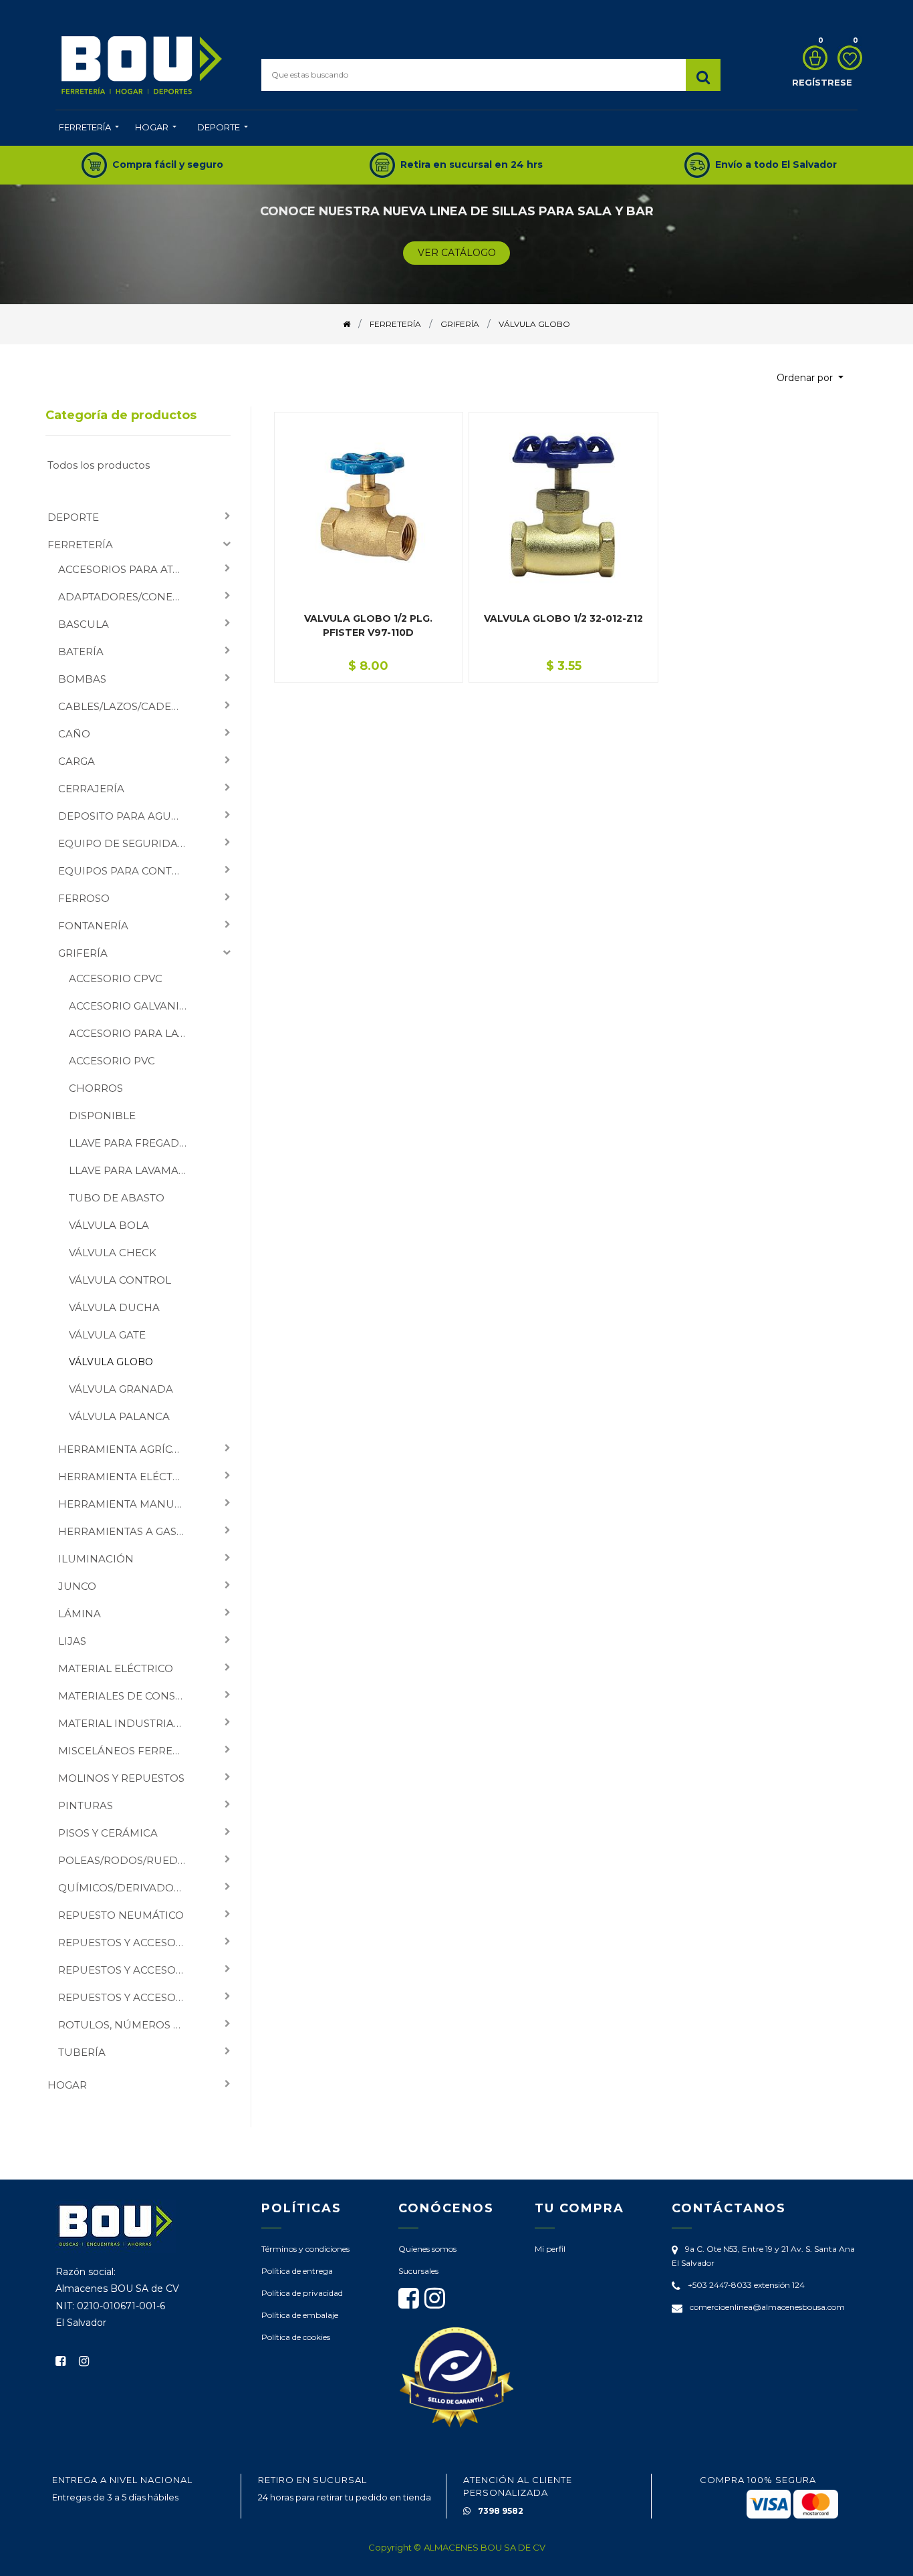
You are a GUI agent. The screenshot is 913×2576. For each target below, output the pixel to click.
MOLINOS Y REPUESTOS (121, 1778)
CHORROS (96, 1088)
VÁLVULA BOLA (109, 1225)
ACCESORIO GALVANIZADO (133, 1006)
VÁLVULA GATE (107, 1335)
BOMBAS (82, 679)
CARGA (77, 761)
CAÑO (74, 734)
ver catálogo (457, 253)
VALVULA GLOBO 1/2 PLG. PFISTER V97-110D (368, 625)
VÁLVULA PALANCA (119, 1416)
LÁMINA (80, 1614)
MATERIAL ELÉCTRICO (116, 1668)
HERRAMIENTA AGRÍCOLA (126, 1449)
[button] (810, 378)
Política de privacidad (302, 2293)
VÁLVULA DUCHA (114, 1307)
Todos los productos (99, 465)
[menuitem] (89, 128)
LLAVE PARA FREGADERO (133, 1143)
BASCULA (84, 624)
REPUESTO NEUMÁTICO (121, 1915)
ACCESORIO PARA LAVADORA (133, 1033)
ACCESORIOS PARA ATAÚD (127, 569)
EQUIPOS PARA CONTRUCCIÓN (127, 871)
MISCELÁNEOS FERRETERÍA (127, 1751)
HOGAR (67, 2085)
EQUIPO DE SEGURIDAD (122, 843)
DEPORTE (73, 517)
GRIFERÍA (83, 953)
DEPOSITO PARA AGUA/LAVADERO (127, 816)
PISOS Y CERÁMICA (108, 1833)
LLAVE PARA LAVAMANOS (133, 1170)
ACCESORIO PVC (112, 1061)
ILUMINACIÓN (96, 1559)
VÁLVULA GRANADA (121, 1389)
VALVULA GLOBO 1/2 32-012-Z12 (563, 618)
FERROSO (84, 898)
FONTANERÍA (93, 926)
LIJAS (72, 1641)
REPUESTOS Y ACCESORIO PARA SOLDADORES (127, 1997)
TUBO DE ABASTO (117, 1198)
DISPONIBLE (102, 1116)
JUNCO (77, 1586)
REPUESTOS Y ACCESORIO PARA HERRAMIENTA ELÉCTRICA (127, 1943)
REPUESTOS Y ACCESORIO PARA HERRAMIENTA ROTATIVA (127, 1970)
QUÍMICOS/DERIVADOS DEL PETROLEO (127, 1888)
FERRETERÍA (80, 545)
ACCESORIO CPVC (116, 978)
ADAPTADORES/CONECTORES (127, 597)
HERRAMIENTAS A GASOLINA (127, 1531)
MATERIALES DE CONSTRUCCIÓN (127, 1696)
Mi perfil (550, 2249)
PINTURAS (86, 1805)
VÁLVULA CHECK (113, 1253)
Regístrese (822, 82)
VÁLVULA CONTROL (120, 1280)
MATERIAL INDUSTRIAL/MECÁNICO (127, 1723)
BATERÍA (81, 652)
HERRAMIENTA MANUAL (123, 1504)
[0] (812, 58)
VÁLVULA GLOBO (111, 1362)
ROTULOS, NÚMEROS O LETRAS (127, 2025)
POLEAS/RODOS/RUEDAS (125, 1860)
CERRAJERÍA (91, 789)
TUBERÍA (82, 2052)
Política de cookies (296, 2337)
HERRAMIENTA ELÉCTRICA (127, 1477)
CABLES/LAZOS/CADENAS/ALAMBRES (127, 706)
